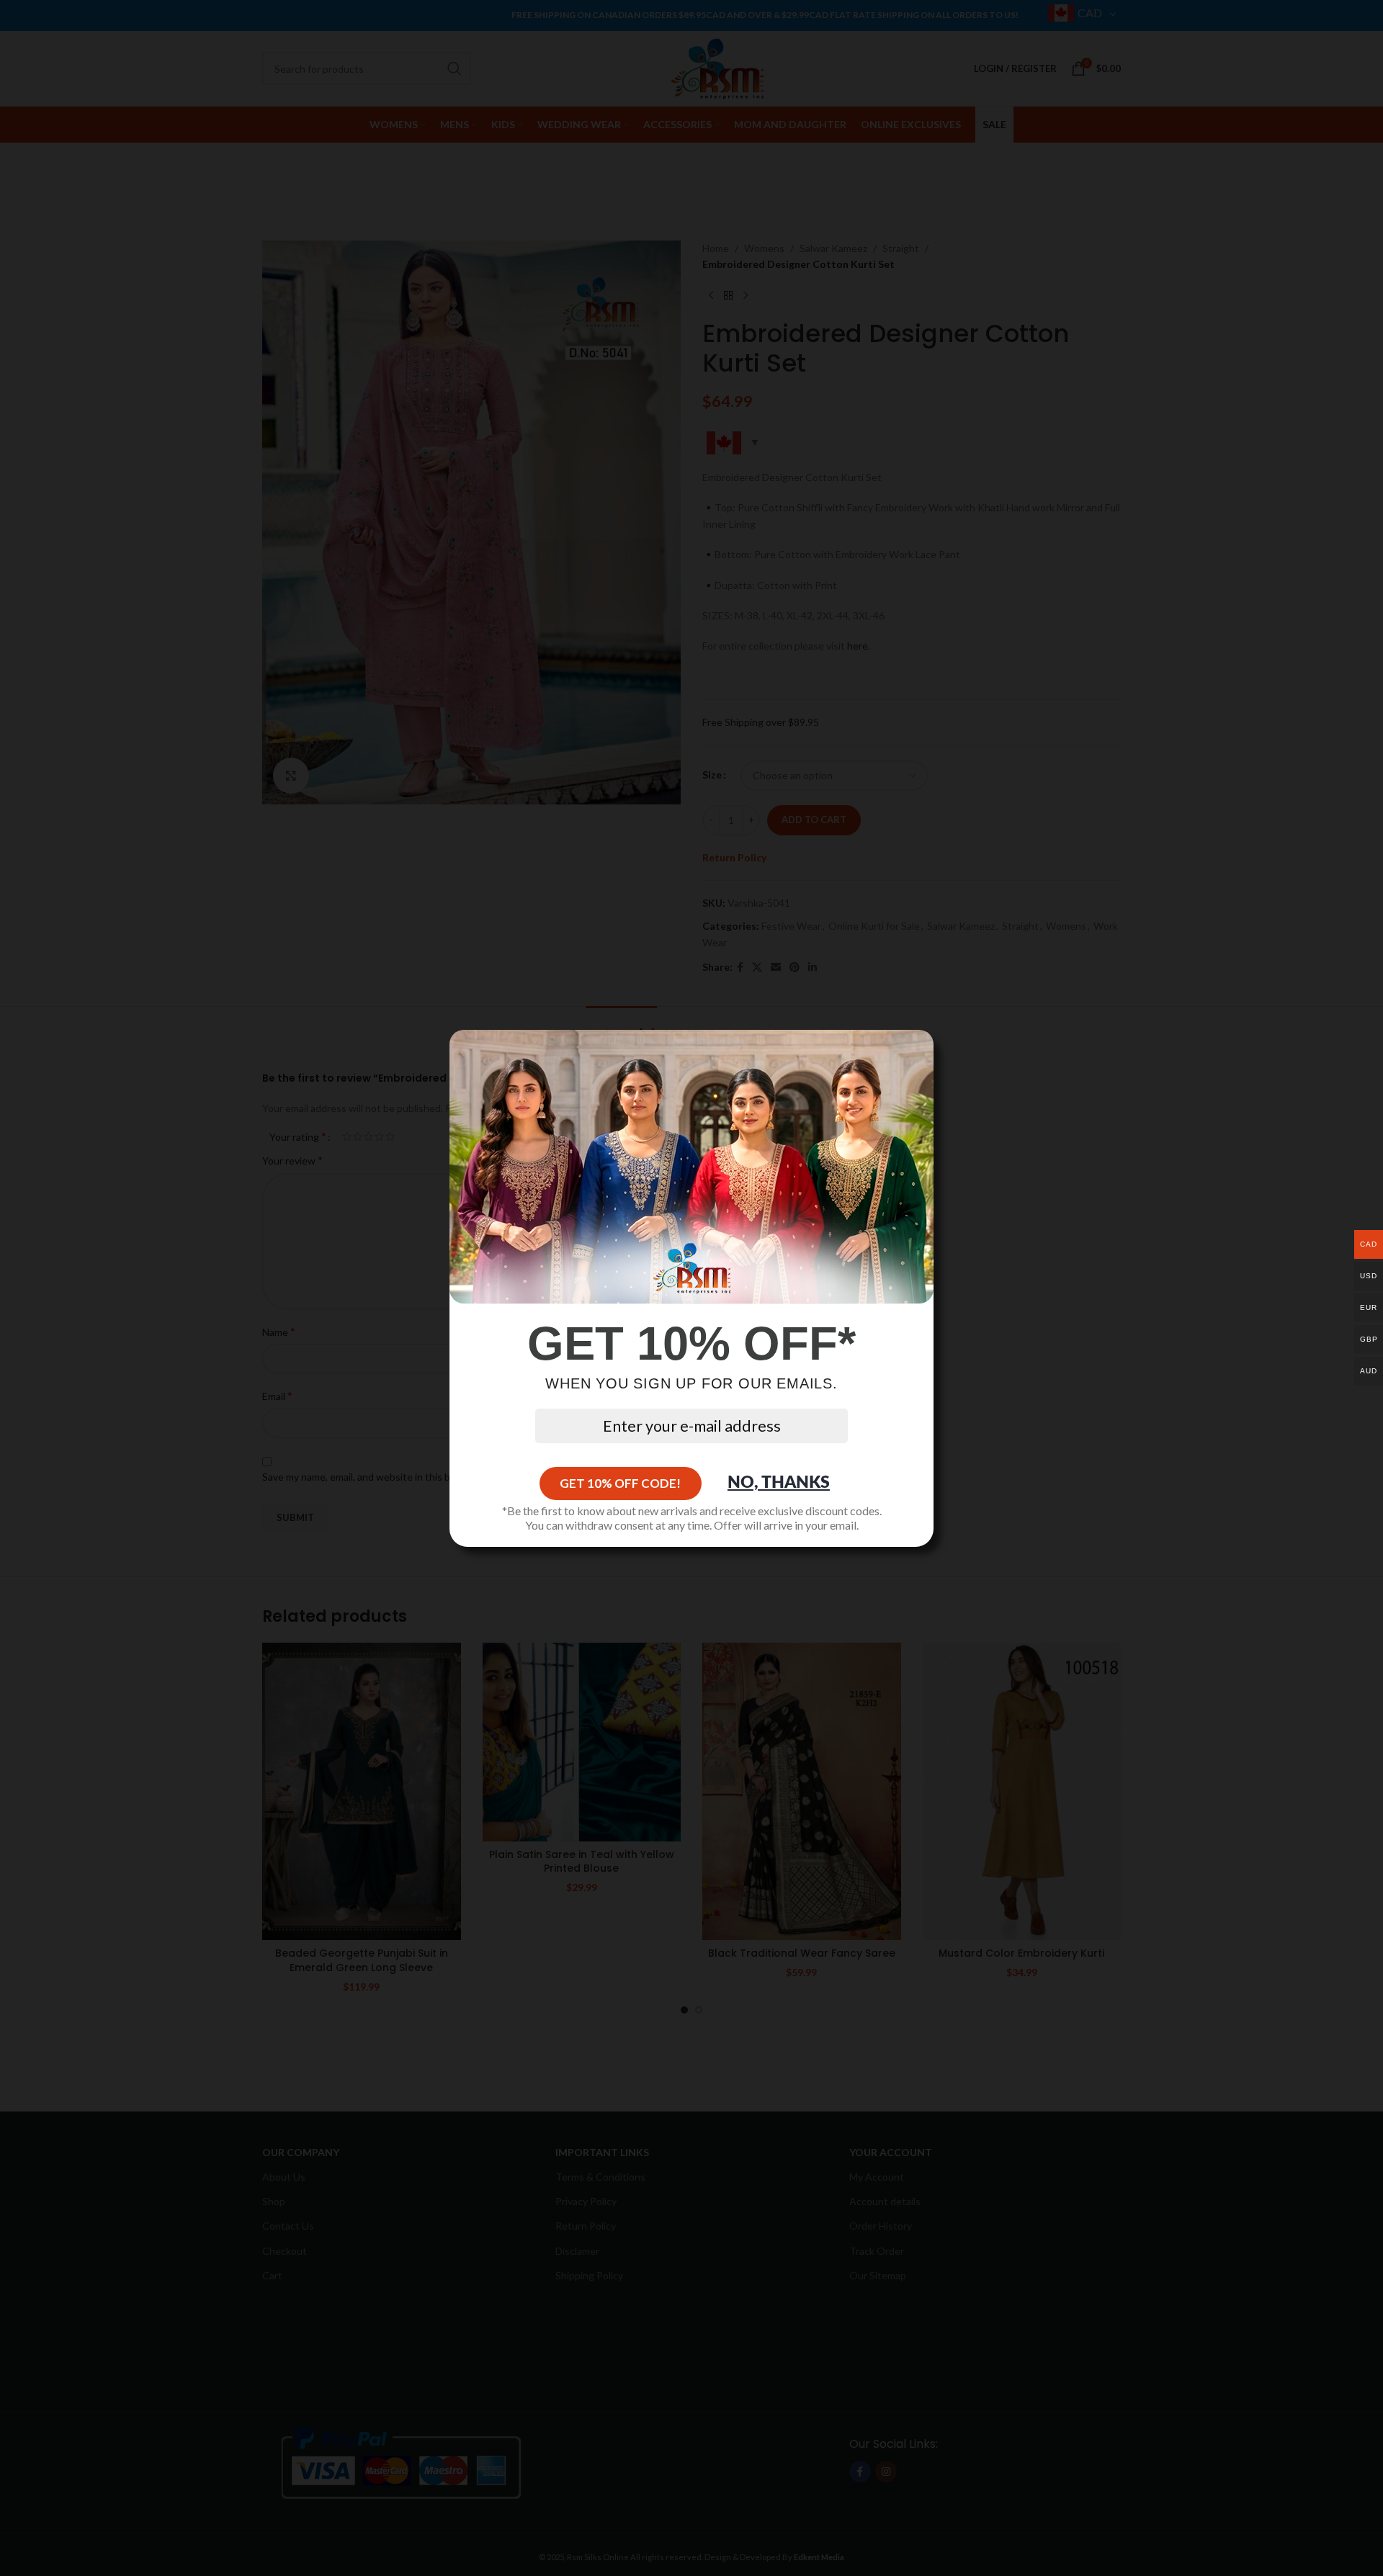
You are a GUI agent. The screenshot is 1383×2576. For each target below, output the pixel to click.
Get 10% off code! (620, 1483)
